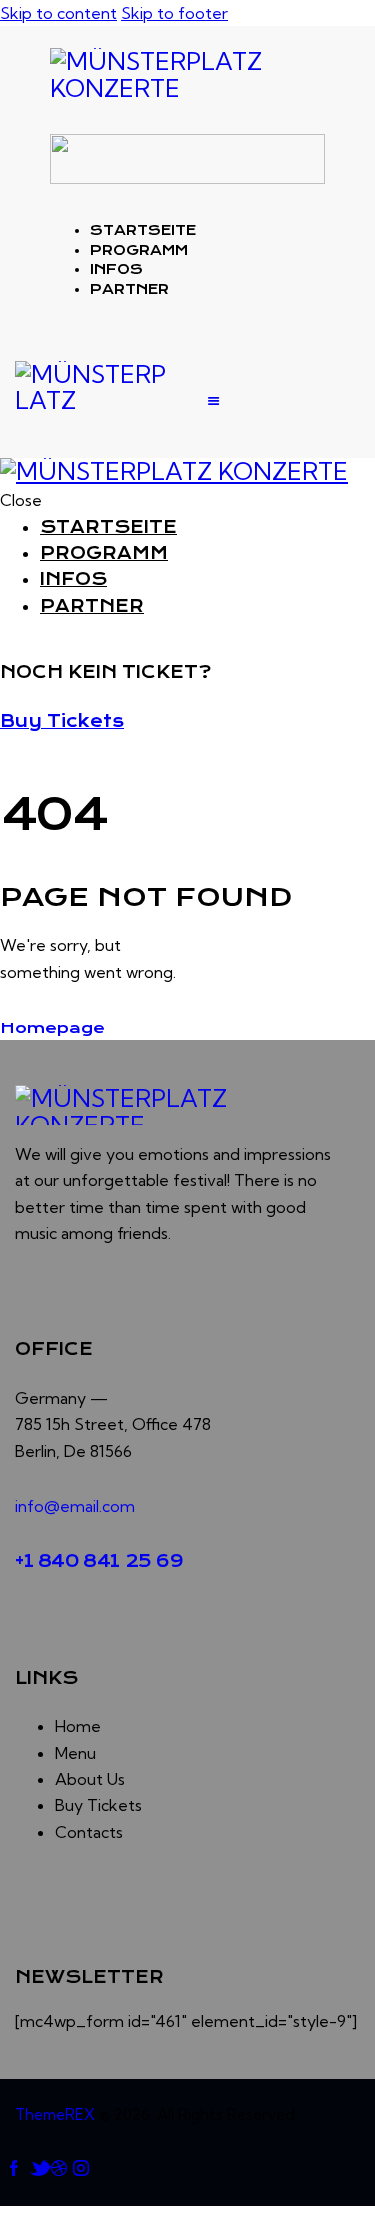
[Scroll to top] (11, 2219)
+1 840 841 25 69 (99, 1561)
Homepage (52, 1028)
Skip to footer (174, 13)
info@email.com (75, 1506)
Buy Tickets (62, 721)
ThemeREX (55, 2114)
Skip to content (58, 13)
